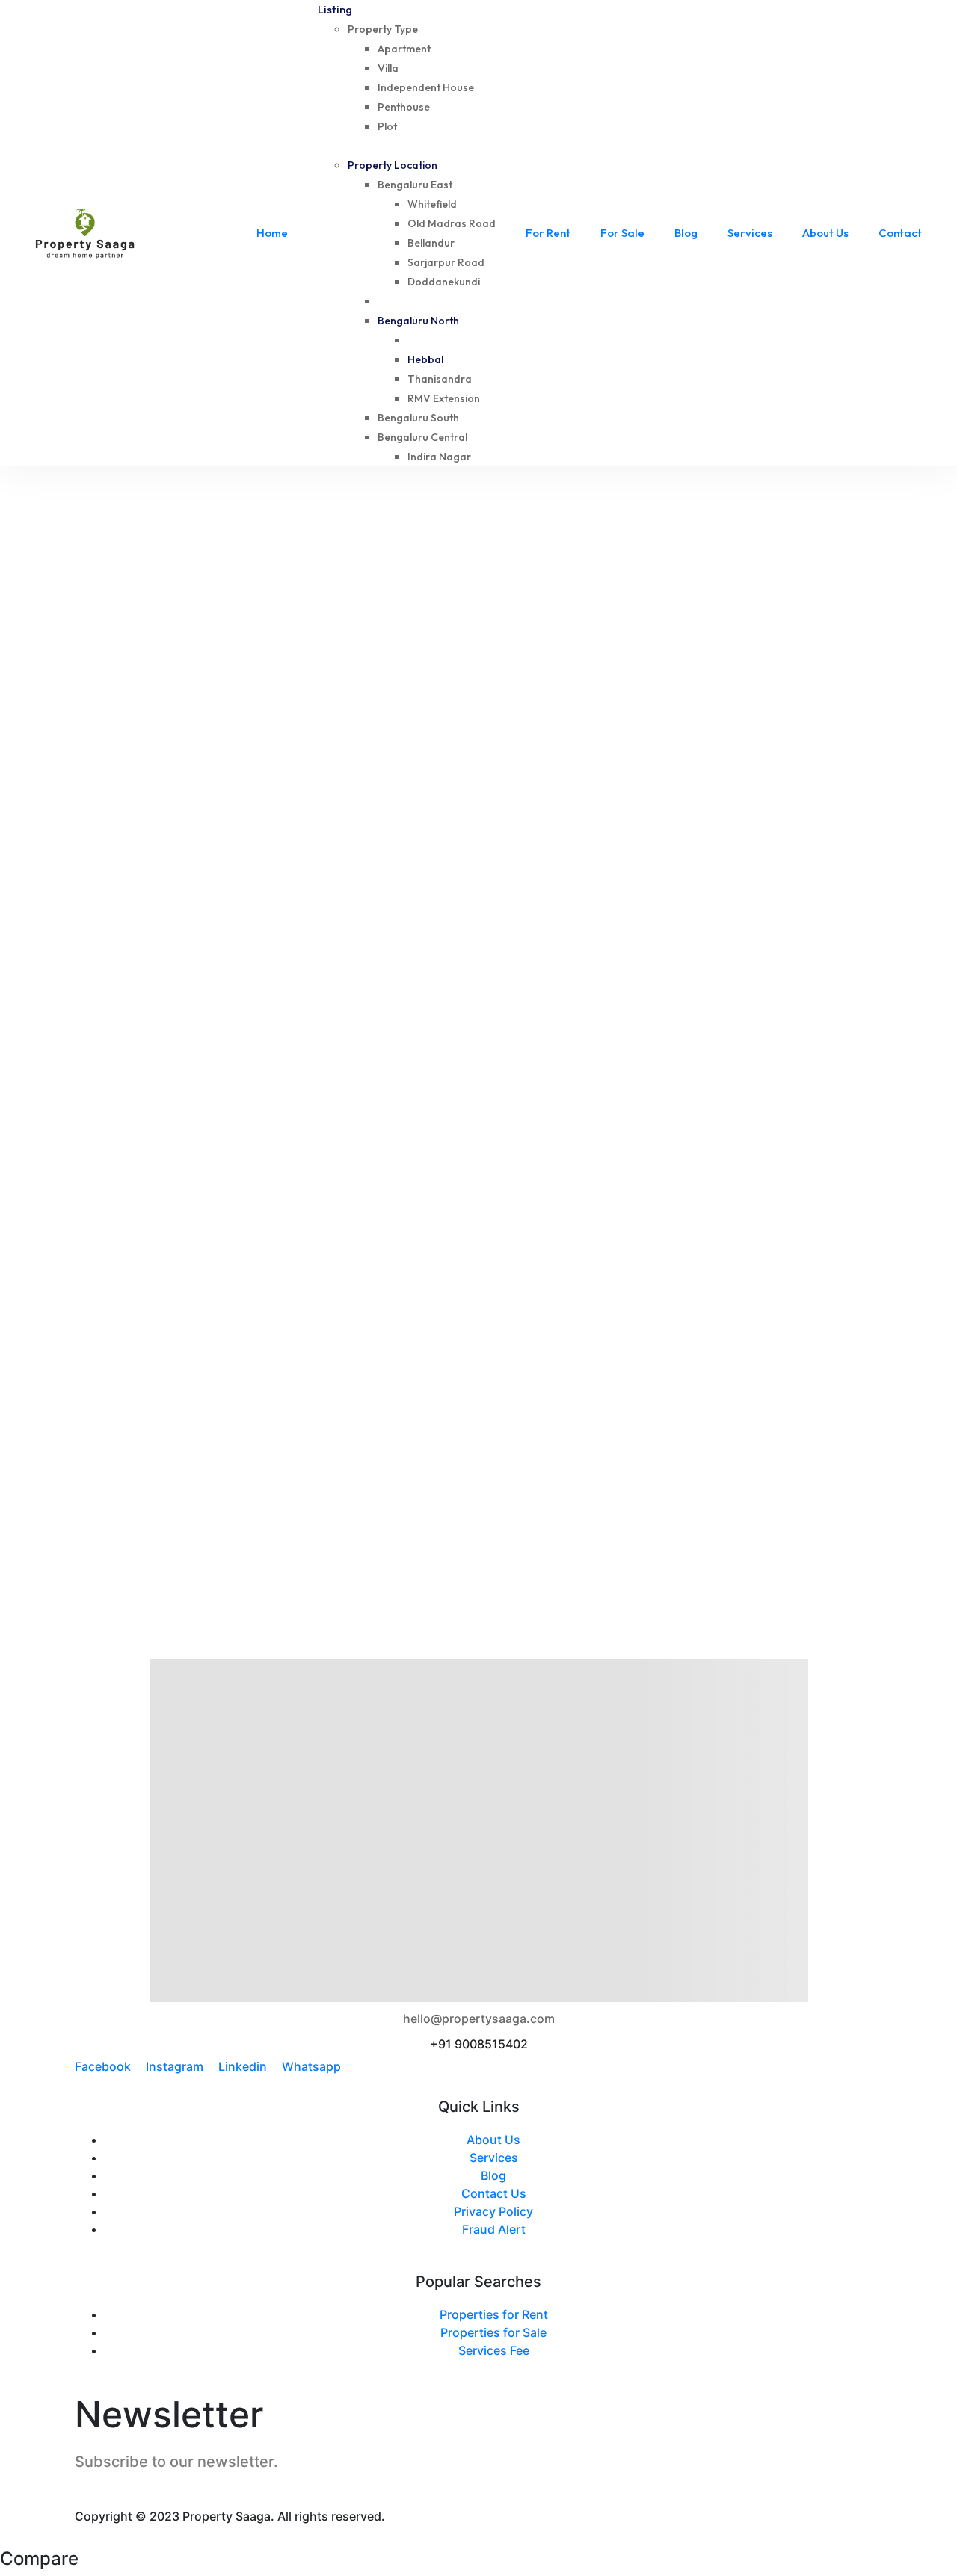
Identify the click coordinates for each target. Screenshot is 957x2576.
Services (494, 2158)
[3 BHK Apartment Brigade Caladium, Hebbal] (265, 1001)
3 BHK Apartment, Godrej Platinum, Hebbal (202, 781)
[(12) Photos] (68, 1121)
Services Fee (494, 2350)
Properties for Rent (494, 2314)
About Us (493, 2140)
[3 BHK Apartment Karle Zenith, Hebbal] (692, 1001)
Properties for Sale (493, 2332)
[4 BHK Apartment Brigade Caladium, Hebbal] (692, 615)
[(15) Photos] (68, 736)
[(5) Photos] (494, 736)
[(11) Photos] (494, 1121)
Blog (493, 2175)
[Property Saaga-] (85, 233)
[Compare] (81, 736)
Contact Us (494, 2193)
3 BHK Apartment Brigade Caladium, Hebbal (205, 1165)
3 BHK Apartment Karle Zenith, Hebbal (614, 1165)
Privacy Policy (493, 2211)
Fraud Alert (494, 2229)
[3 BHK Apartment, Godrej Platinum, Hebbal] (265, 615)
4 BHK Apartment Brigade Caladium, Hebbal (631, 781)
